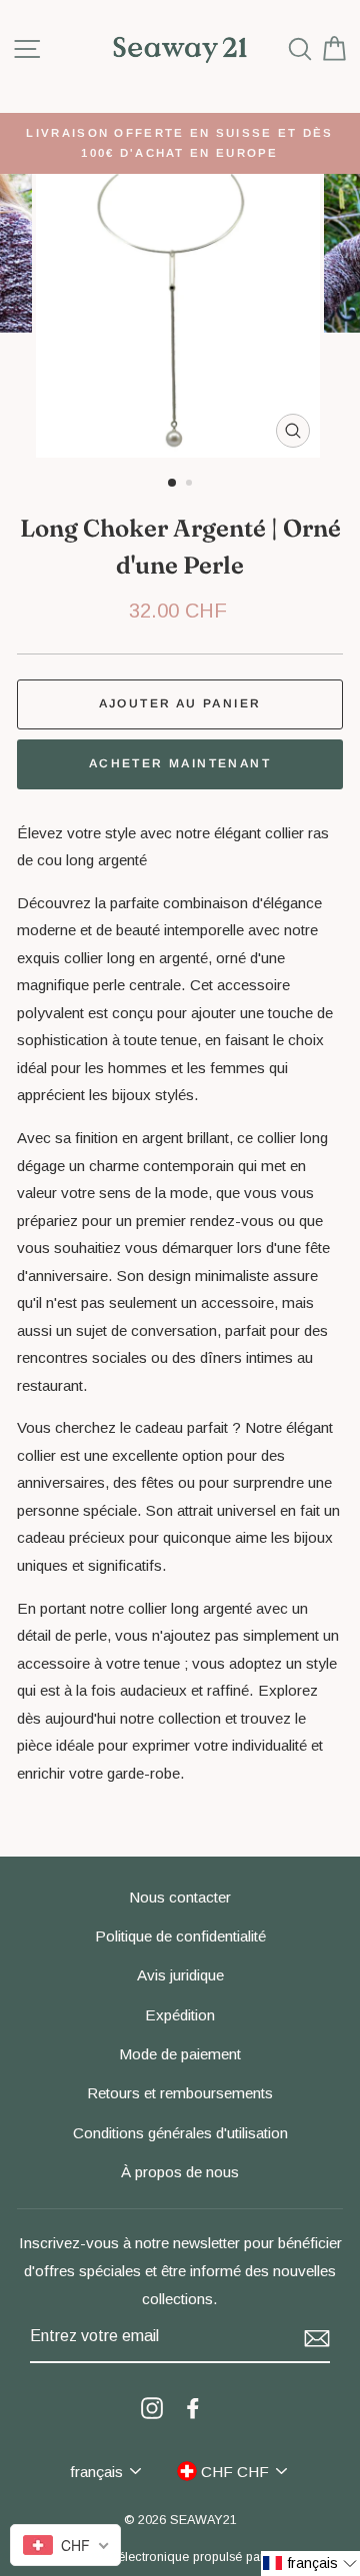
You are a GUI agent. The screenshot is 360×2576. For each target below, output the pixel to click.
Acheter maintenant (180, 763)
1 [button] (173, 484)
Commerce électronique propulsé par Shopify (180, 2557)
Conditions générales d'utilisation (180, 2133)
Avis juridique (180, 1975)
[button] (310, 2564)
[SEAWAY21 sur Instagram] (152, 2407)
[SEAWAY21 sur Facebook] (193, 2407)
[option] (180, 143)
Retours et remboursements (180, 2093)
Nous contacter (180, 1897)
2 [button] (191, 485)
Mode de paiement (180, 2054)
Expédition (180, 2015)
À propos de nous (180, 2172)
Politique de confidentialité (180, 1936)
